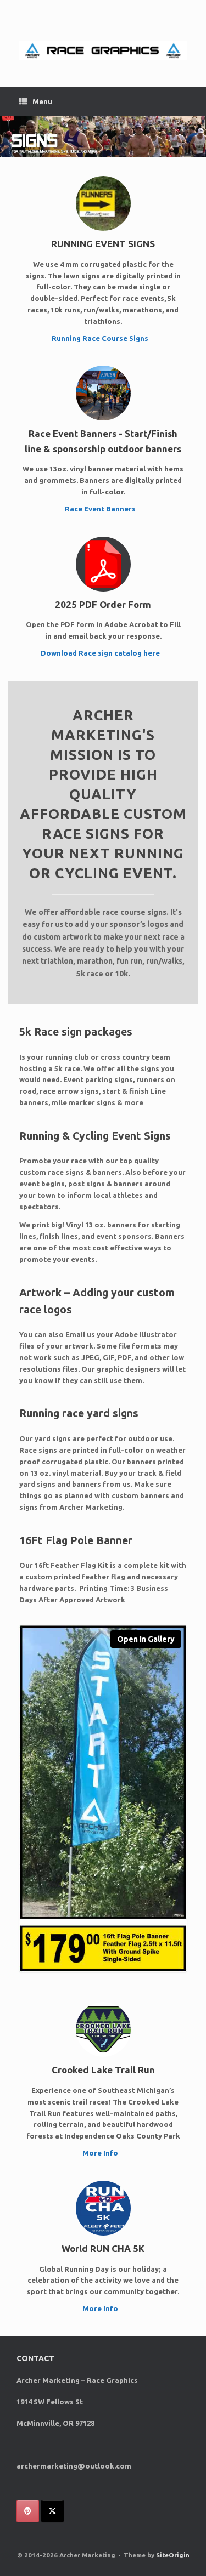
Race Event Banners (101, 509)
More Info (101, 2153)
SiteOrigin (173, 2555)
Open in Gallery (146, 1639)
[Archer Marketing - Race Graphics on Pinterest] (28, 2511)
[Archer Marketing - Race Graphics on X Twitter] (52, 2511)
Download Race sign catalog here (101, 653)
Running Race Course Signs (101, 338)
